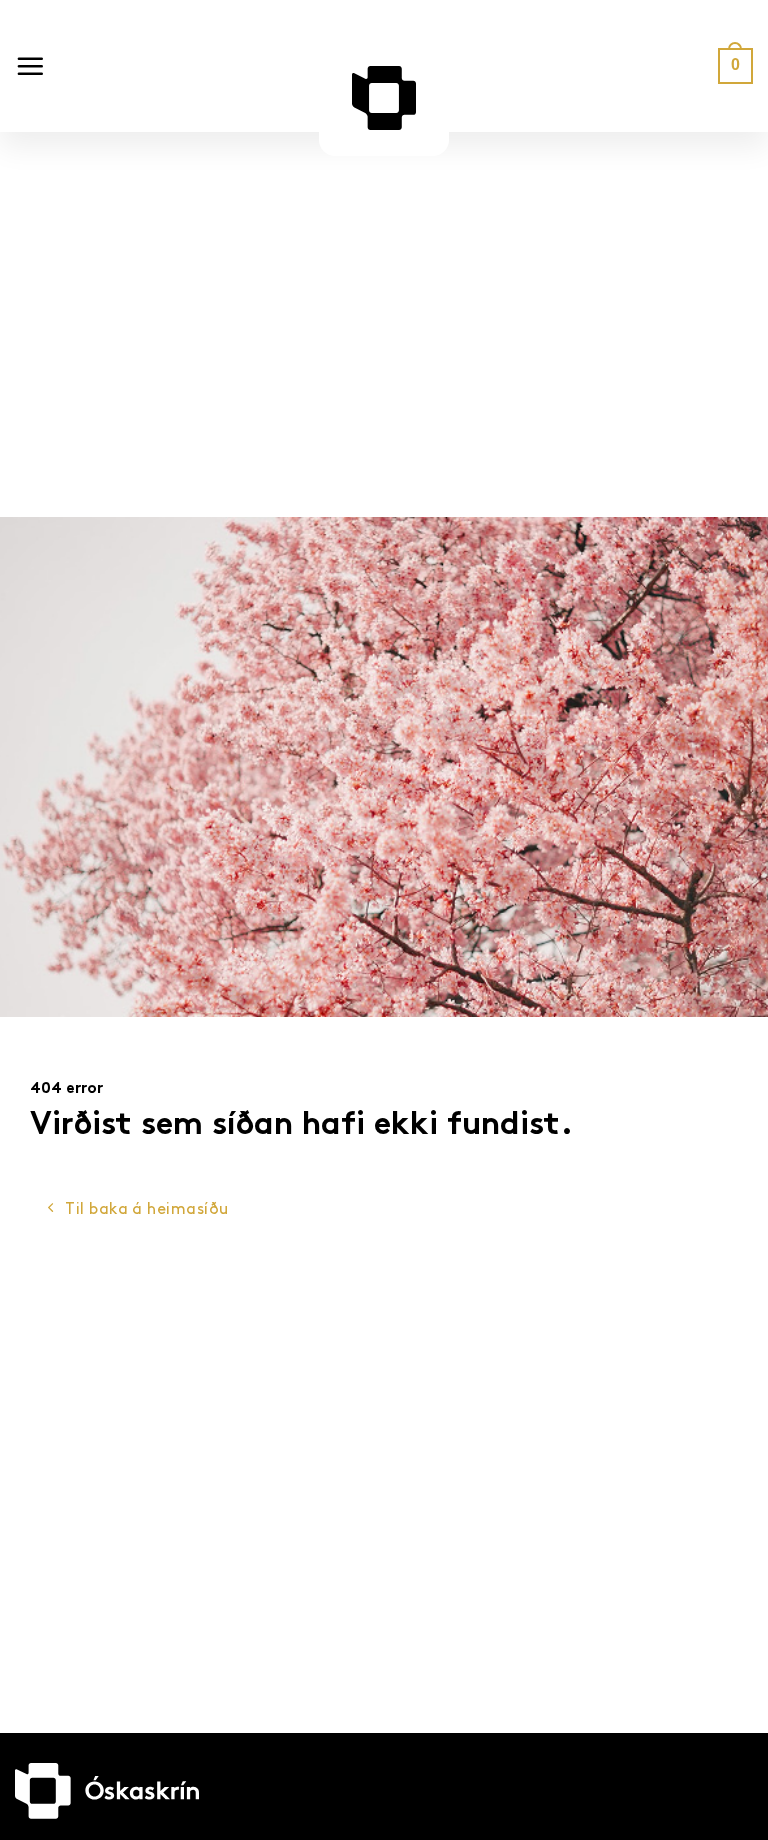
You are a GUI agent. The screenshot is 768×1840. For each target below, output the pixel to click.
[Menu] (30, 66)
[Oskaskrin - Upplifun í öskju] (384, 98)
